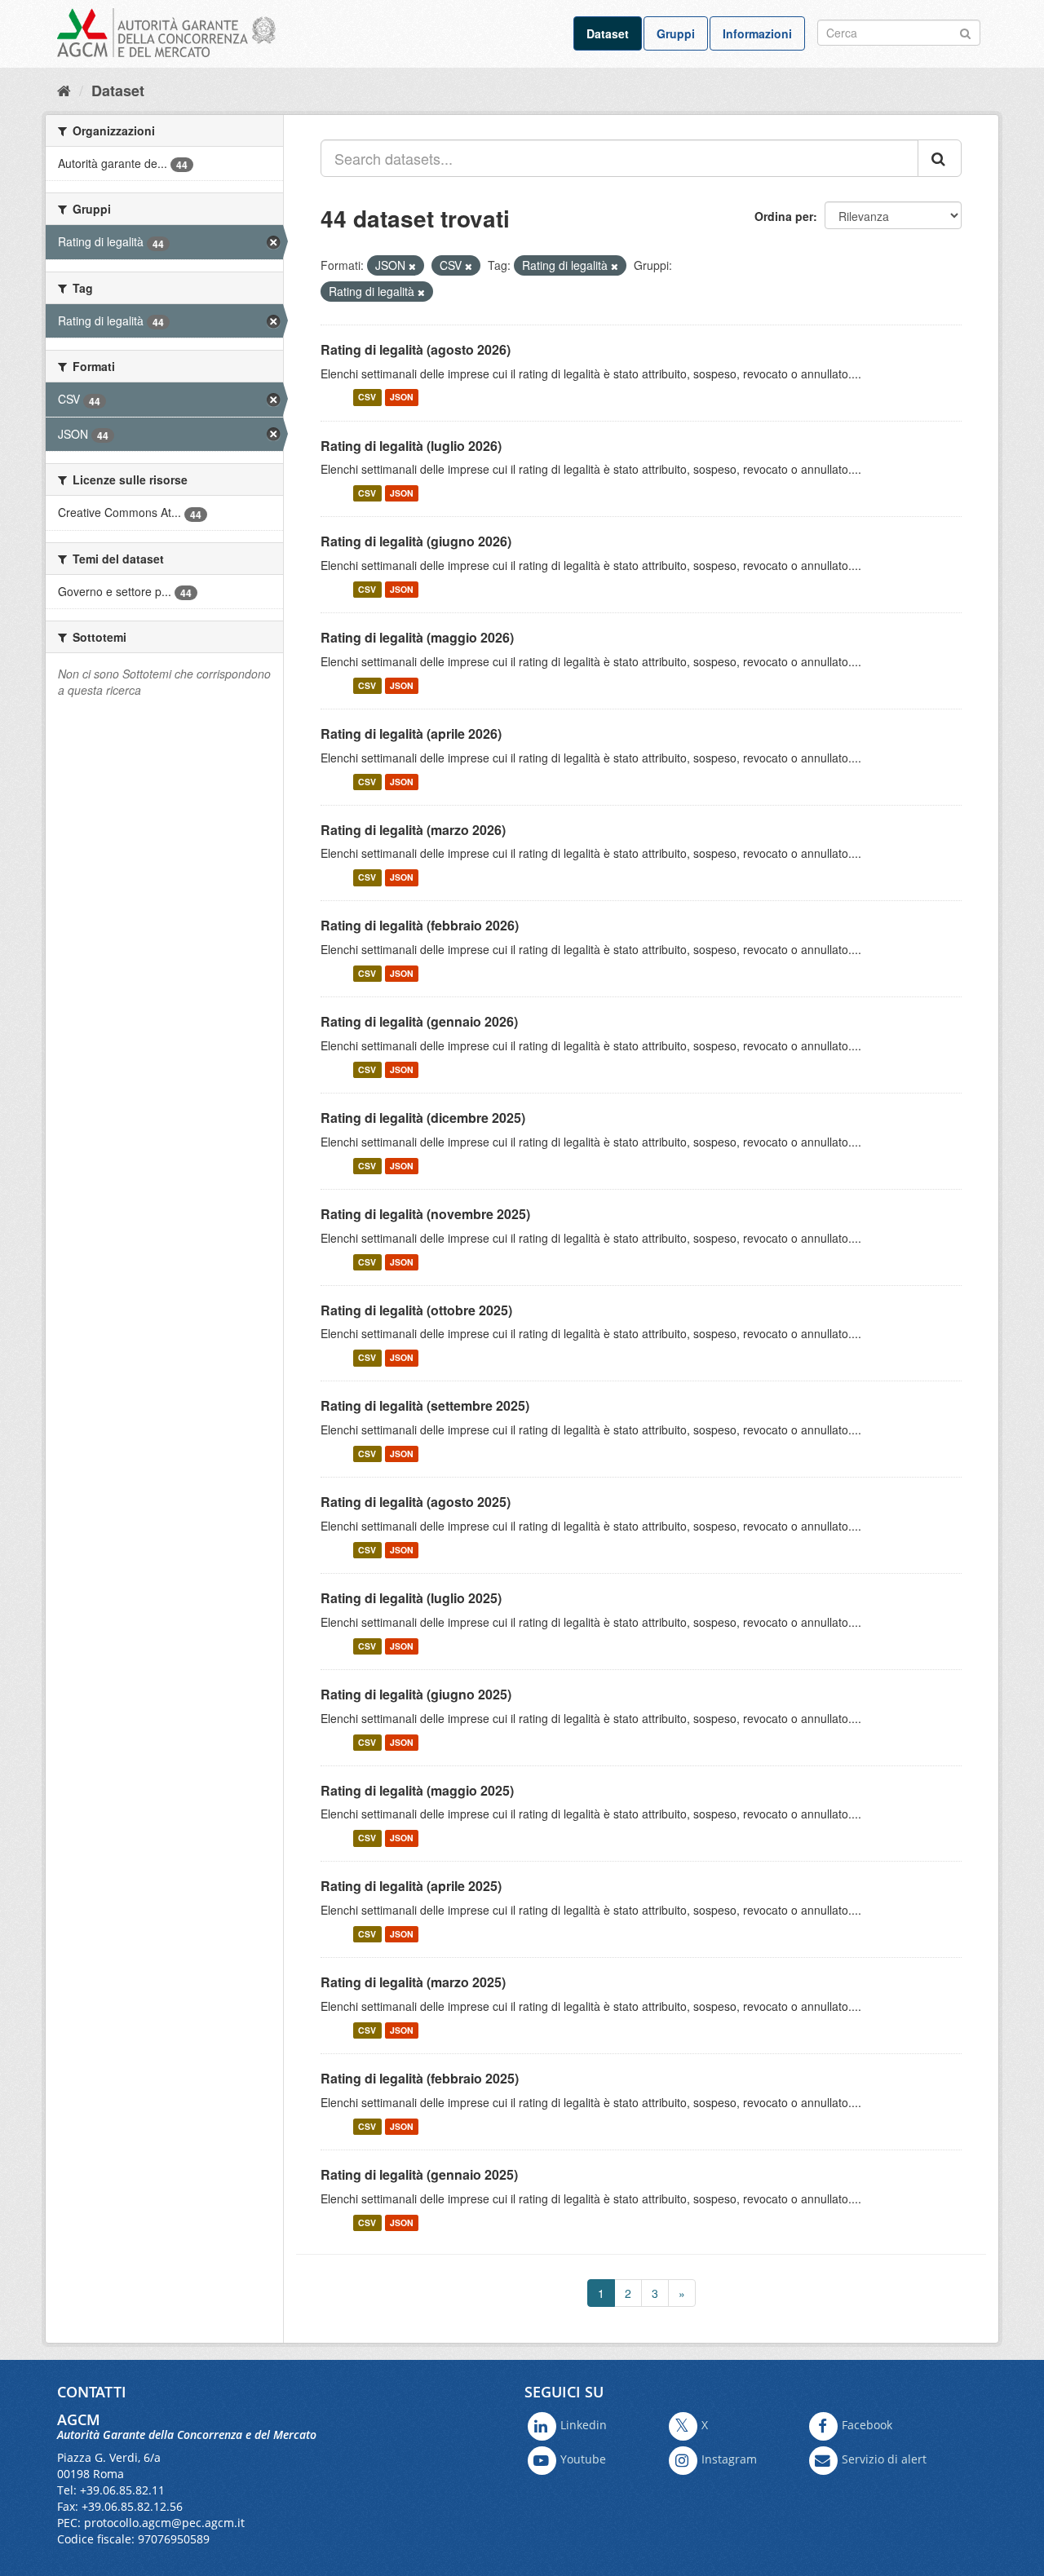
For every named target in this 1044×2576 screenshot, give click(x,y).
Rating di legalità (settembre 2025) (425, 1405)
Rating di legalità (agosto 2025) (416, 1502)
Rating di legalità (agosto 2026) (416, 349)
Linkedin (584, 2426)
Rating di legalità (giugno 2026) (416, 541)
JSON (402, 398)
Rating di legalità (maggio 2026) (417, 637)
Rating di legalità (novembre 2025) (425, 1214)
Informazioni (757, 33)
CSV (367, 398)
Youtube (583, 2460)
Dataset (608, 33)
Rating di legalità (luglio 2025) (411, 1598)
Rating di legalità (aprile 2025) (411, 1886)
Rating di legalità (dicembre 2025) (423, 1118)
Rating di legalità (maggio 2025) (417, 1790)
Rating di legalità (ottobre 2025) (416, 1310)
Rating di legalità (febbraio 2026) (420, 925)
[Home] (64, 90)
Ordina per (784, 216)
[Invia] (965, 31)
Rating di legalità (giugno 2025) (416, 1694)
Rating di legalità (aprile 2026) (411, 733)
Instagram (729, 2460)
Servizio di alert (884, 2460)
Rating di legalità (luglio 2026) (411, 446)
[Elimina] (412, 266)
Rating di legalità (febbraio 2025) (420, 2078)
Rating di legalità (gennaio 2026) (419, 1021)
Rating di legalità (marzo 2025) (413, 1982)
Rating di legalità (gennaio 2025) (419, 2174)
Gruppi (676, 33)
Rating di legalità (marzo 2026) (413, 830)
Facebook (867, 2426)
